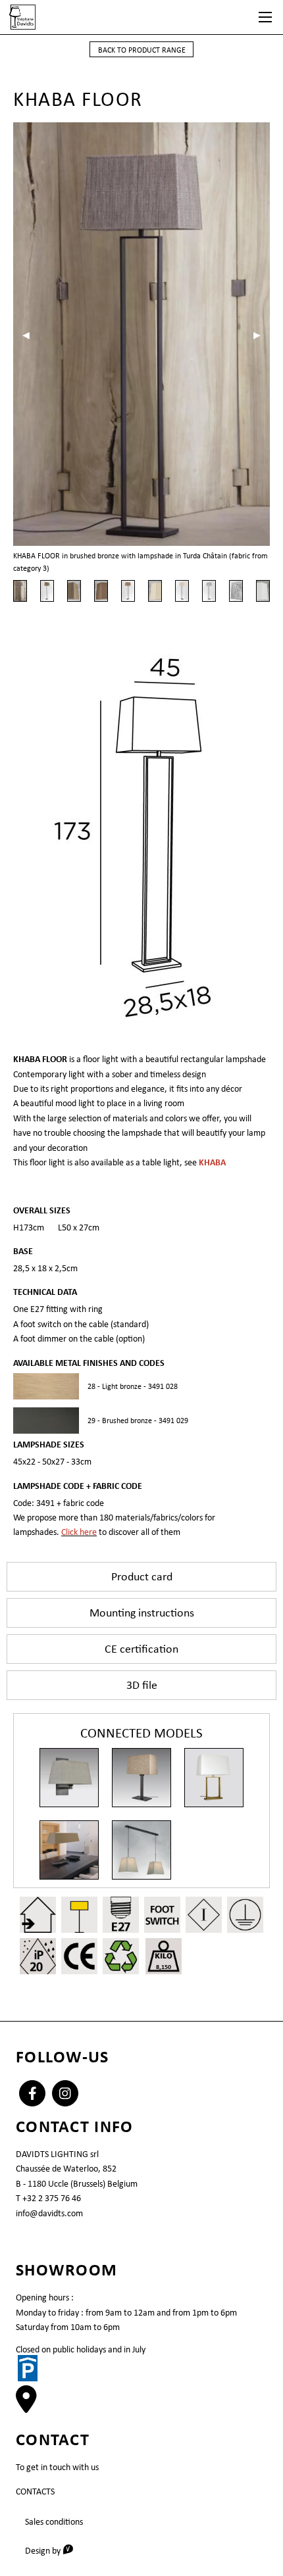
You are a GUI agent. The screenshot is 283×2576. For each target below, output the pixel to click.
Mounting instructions (142, 1613)
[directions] (26, 2406)
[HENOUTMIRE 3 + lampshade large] (69, 1850)
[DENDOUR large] (69, 1778)
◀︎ (31, 335)
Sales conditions (54, 2521)
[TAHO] (141, 1778)
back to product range (142, 50)
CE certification (141, 1649)
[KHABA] (214, 1778)
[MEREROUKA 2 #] (141, 1850)
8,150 (164, 1967)
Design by (54, 2550)
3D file (142, 1685)
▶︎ (262, 335)
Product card (142, 1576)
